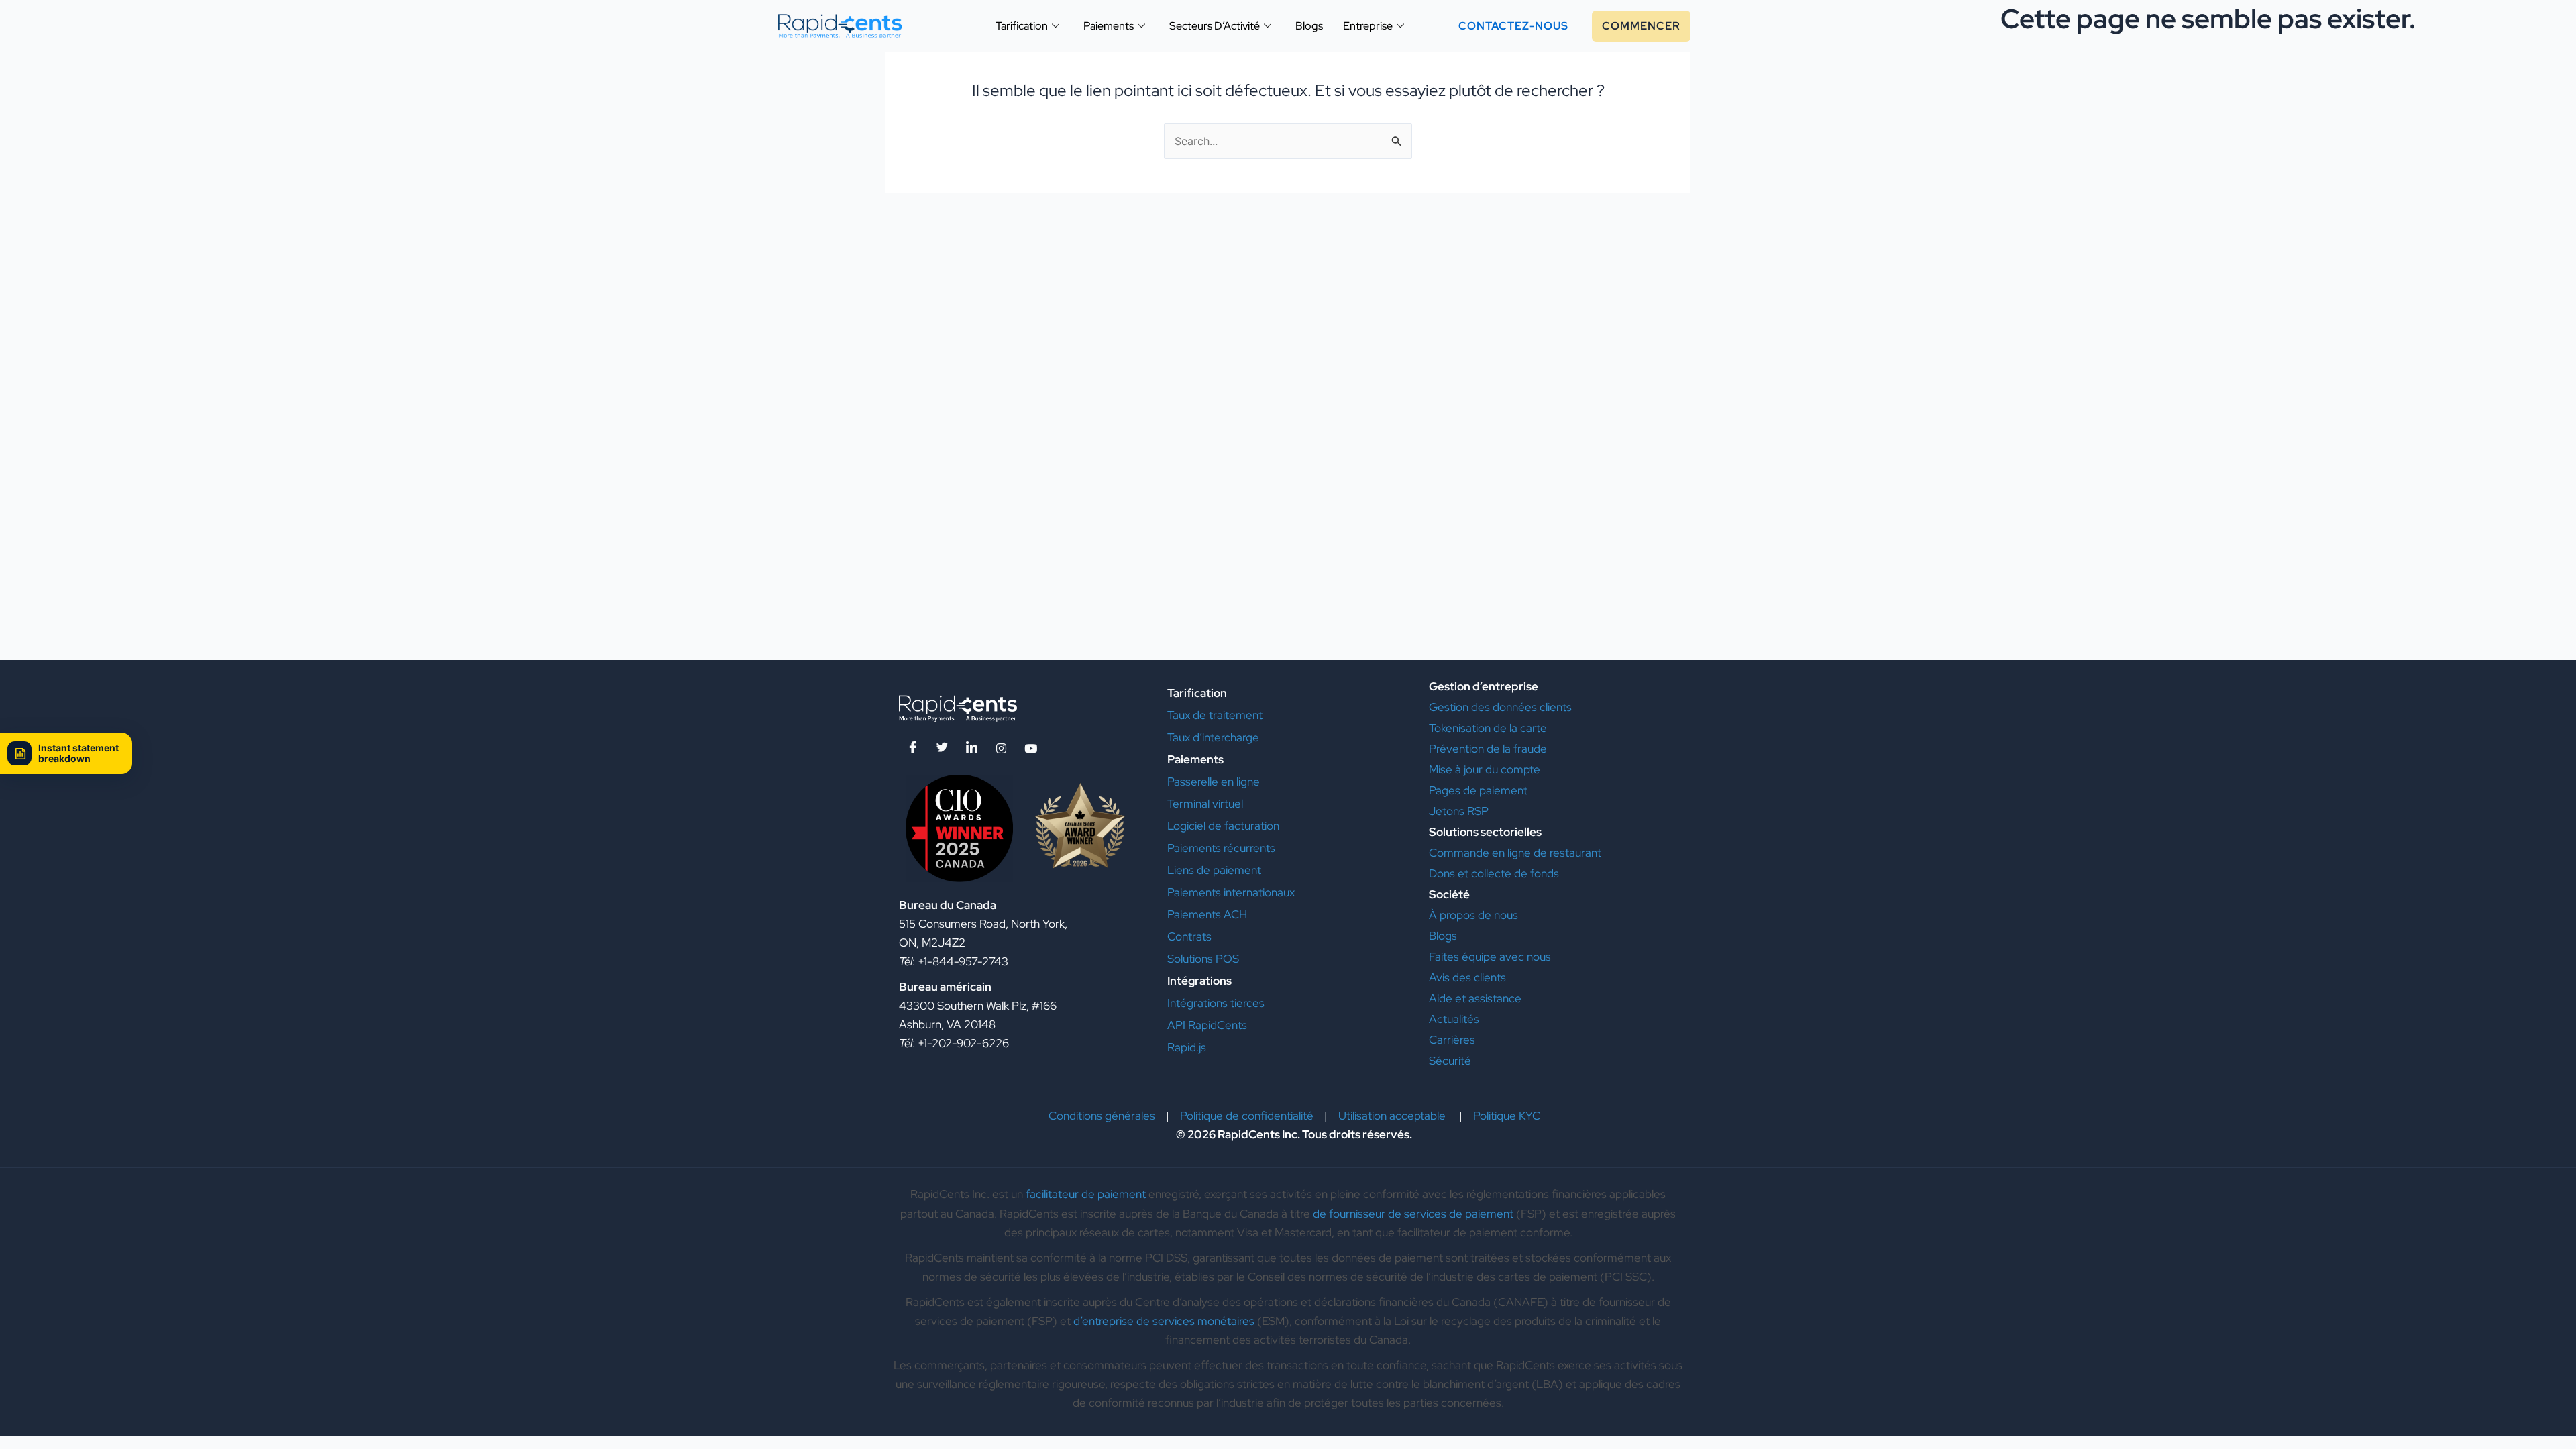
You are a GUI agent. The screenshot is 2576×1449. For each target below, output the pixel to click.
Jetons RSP (1459, 811)
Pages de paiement (1480, 790)
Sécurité (1450, 1061)
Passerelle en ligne (1214, 782)
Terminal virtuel (1205, 804)
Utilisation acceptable (1393, 1116)
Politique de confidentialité (1247, 1116)
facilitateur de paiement (1086, 1194)
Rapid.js (1187, 1047)
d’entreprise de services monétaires (1164, 1321)
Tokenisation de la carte (1488, 728)
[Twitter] (942, 748)
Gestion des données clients (1500, 707)
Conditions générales (1102, 1116)
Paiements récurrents (1221, 848)
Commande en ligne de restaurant (1515, 853)
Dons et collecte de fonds (1495, 873)
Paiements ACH (1207, 914)
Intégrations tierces (1216, 1003)
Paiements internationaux (1231, 892)
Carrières (1452, 1040)
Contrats (1189, 936)
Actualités (1454, 1019)
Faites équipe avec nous (1490, 957)
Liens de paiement (1214, 870)
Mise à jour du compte (1485, 769)
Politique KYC (1507, 1116)
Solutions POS (1203, 959)
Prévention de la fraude (1488, 749)
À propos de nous (1473, 915)
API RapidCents (1207, 1025)
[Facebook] (912, 748)
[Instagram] (1001, 748)
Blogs (1443, 936)
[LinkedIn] (971, 748)
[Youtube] (1030, 748)
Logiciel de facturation (1223, 826)
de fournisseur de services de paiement (1413, 1214)
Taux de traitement (1215, 715)
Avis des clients (1467, 977)
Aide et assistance (1477, 998)
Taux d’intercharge (1213, 737)
